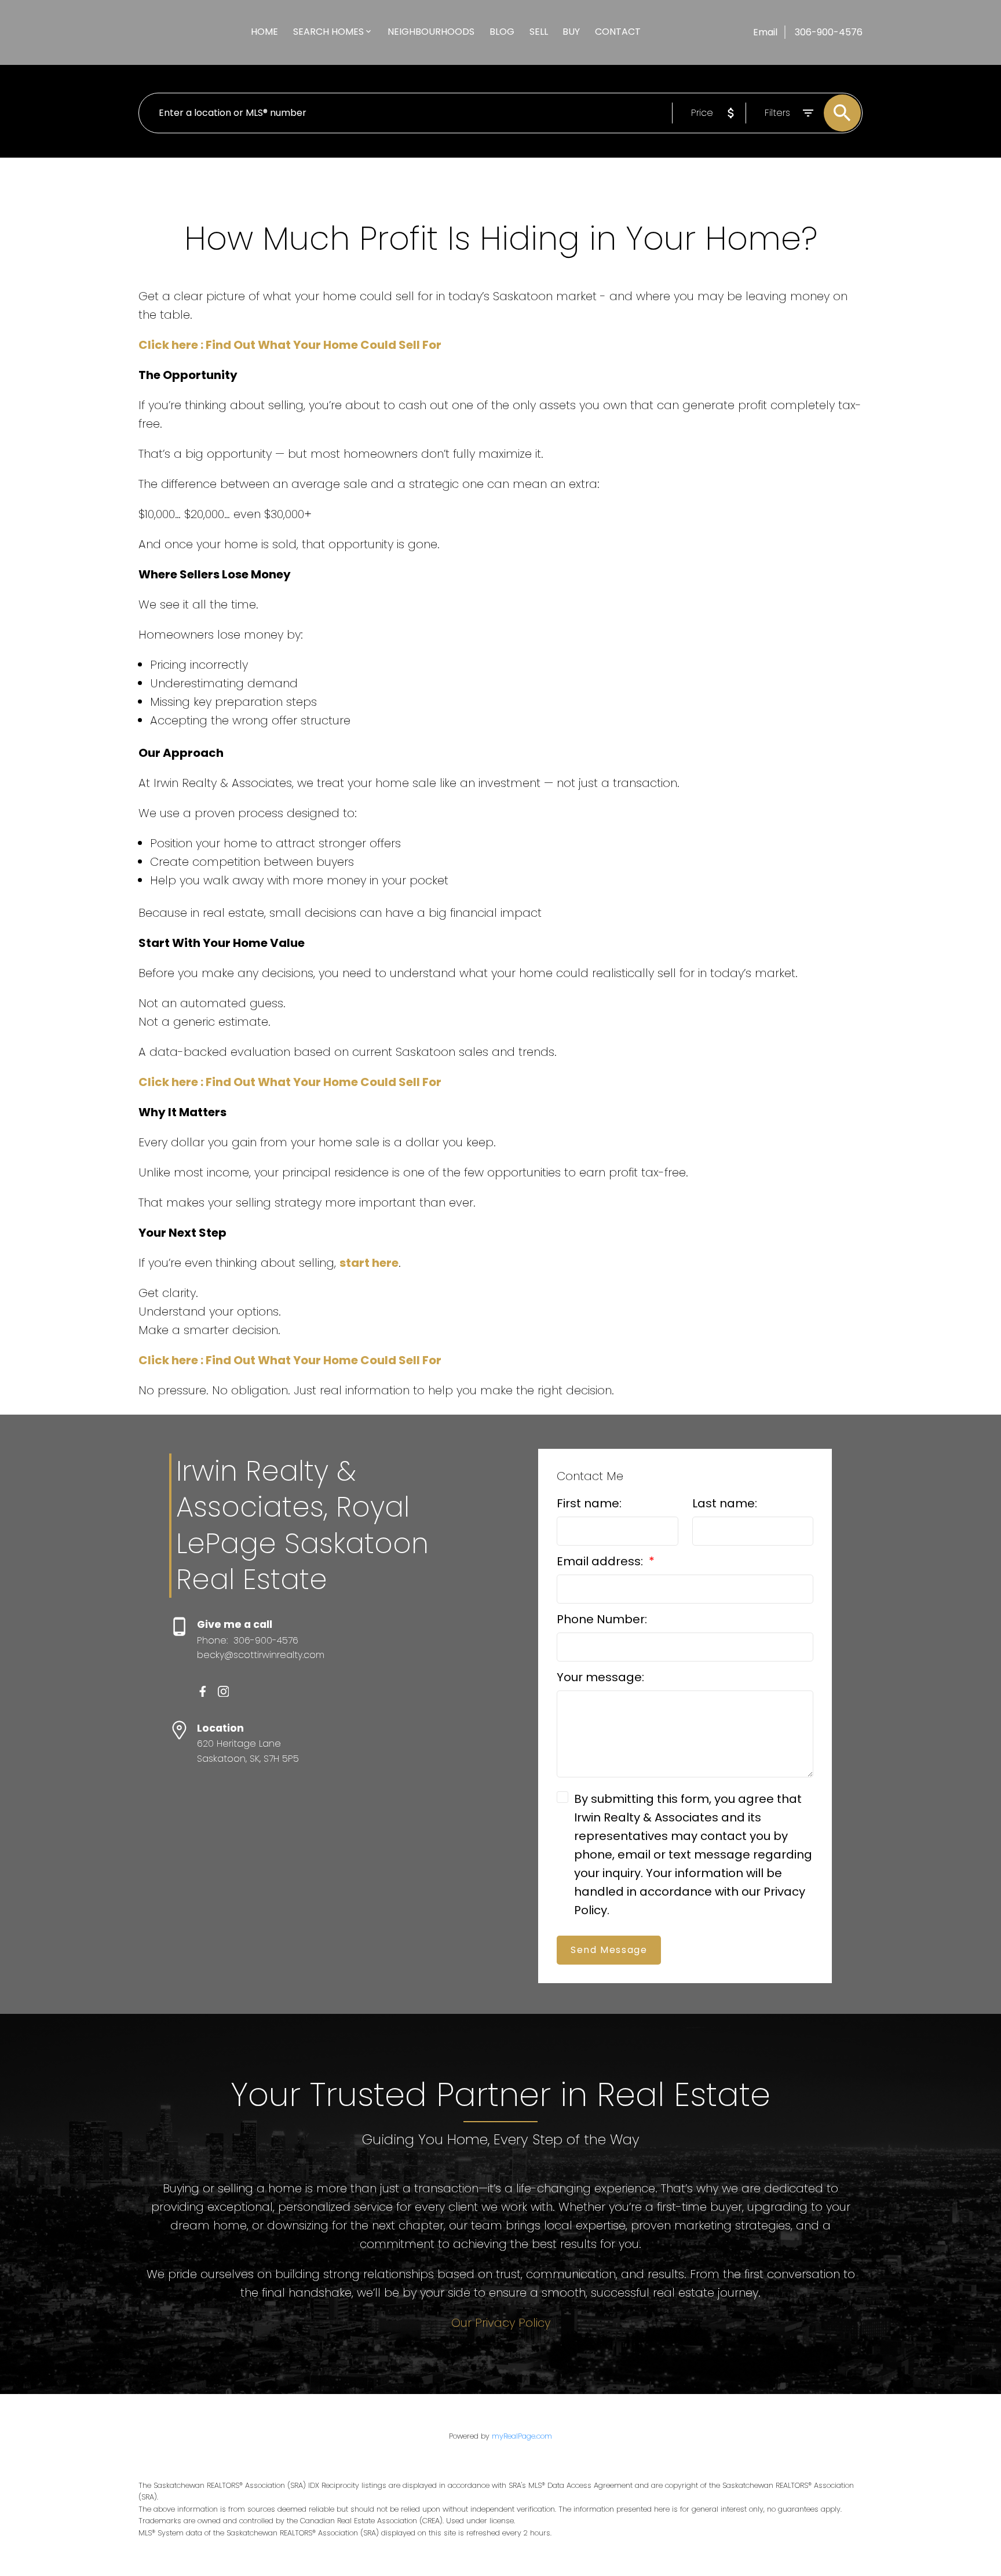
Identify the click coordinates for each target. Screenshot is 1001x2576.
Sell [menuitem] (539, 32)
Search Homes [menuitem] (328, 32)
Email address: (601, 1561)
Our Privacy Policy (501, 2323)
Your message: (600, 1677)
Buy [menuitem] (571, 32)
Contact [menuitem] (618, 32)
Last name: (725, 1503)
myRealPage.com (522, 2436)
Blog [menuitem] (502, 32)
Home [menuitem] (264, 32)
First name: (589, 1503)
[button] (203, 1692)
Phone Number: (602, 1619)
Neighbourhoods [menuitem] (431, 32)
